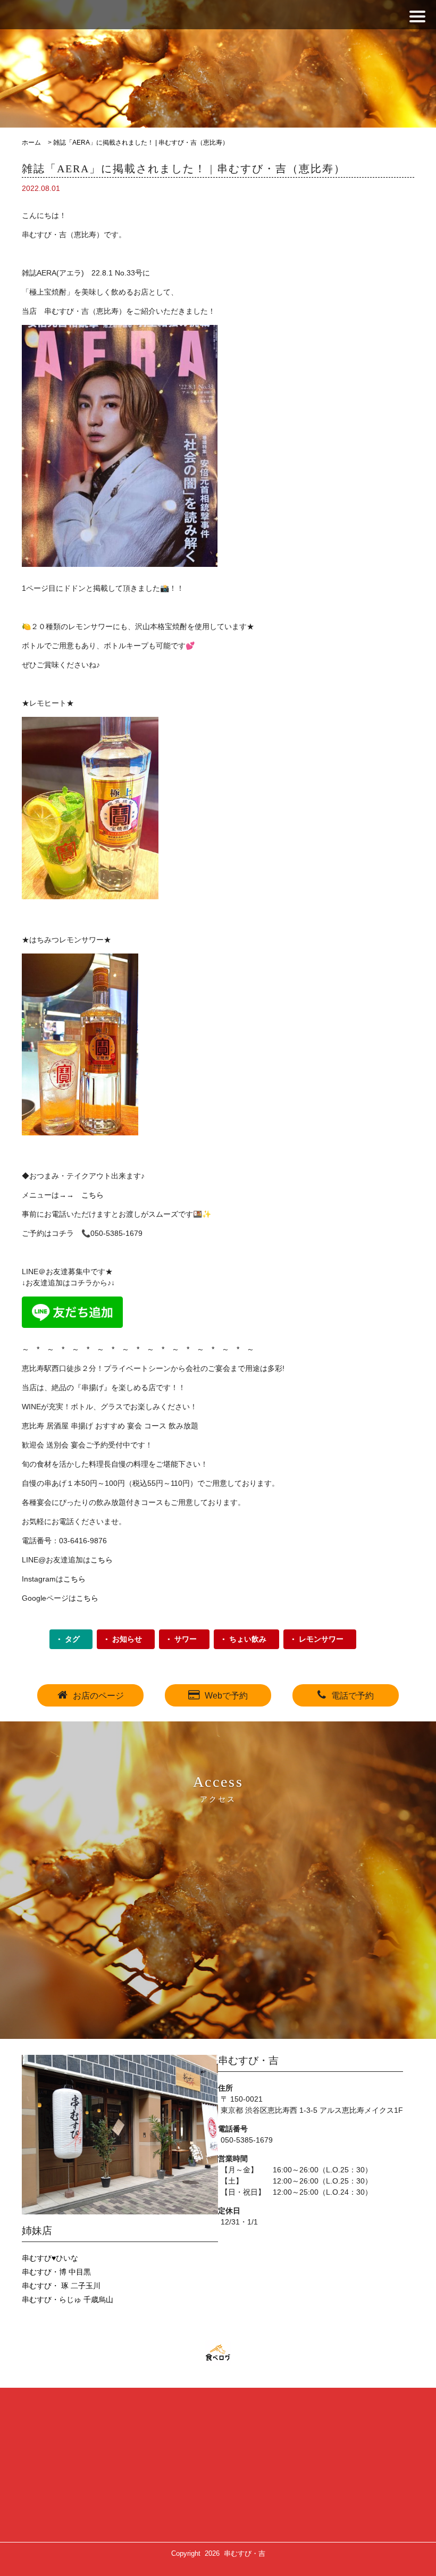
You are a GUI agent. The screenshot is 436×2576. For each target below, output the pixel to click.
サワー (186, 1639)
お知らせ (127, 1639)
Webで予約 (226, 1696)
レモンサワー (321, 1639)
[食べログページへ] (218, 2353)
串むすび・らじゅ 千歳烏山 (68, 2299)
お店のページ (98, 1696)
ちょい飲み (248, 1639)
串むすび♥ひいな (50, 2258)
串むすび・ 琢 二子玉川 (61, 2286)
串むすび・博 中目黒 (56, 2272)
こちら (93, 1195)
